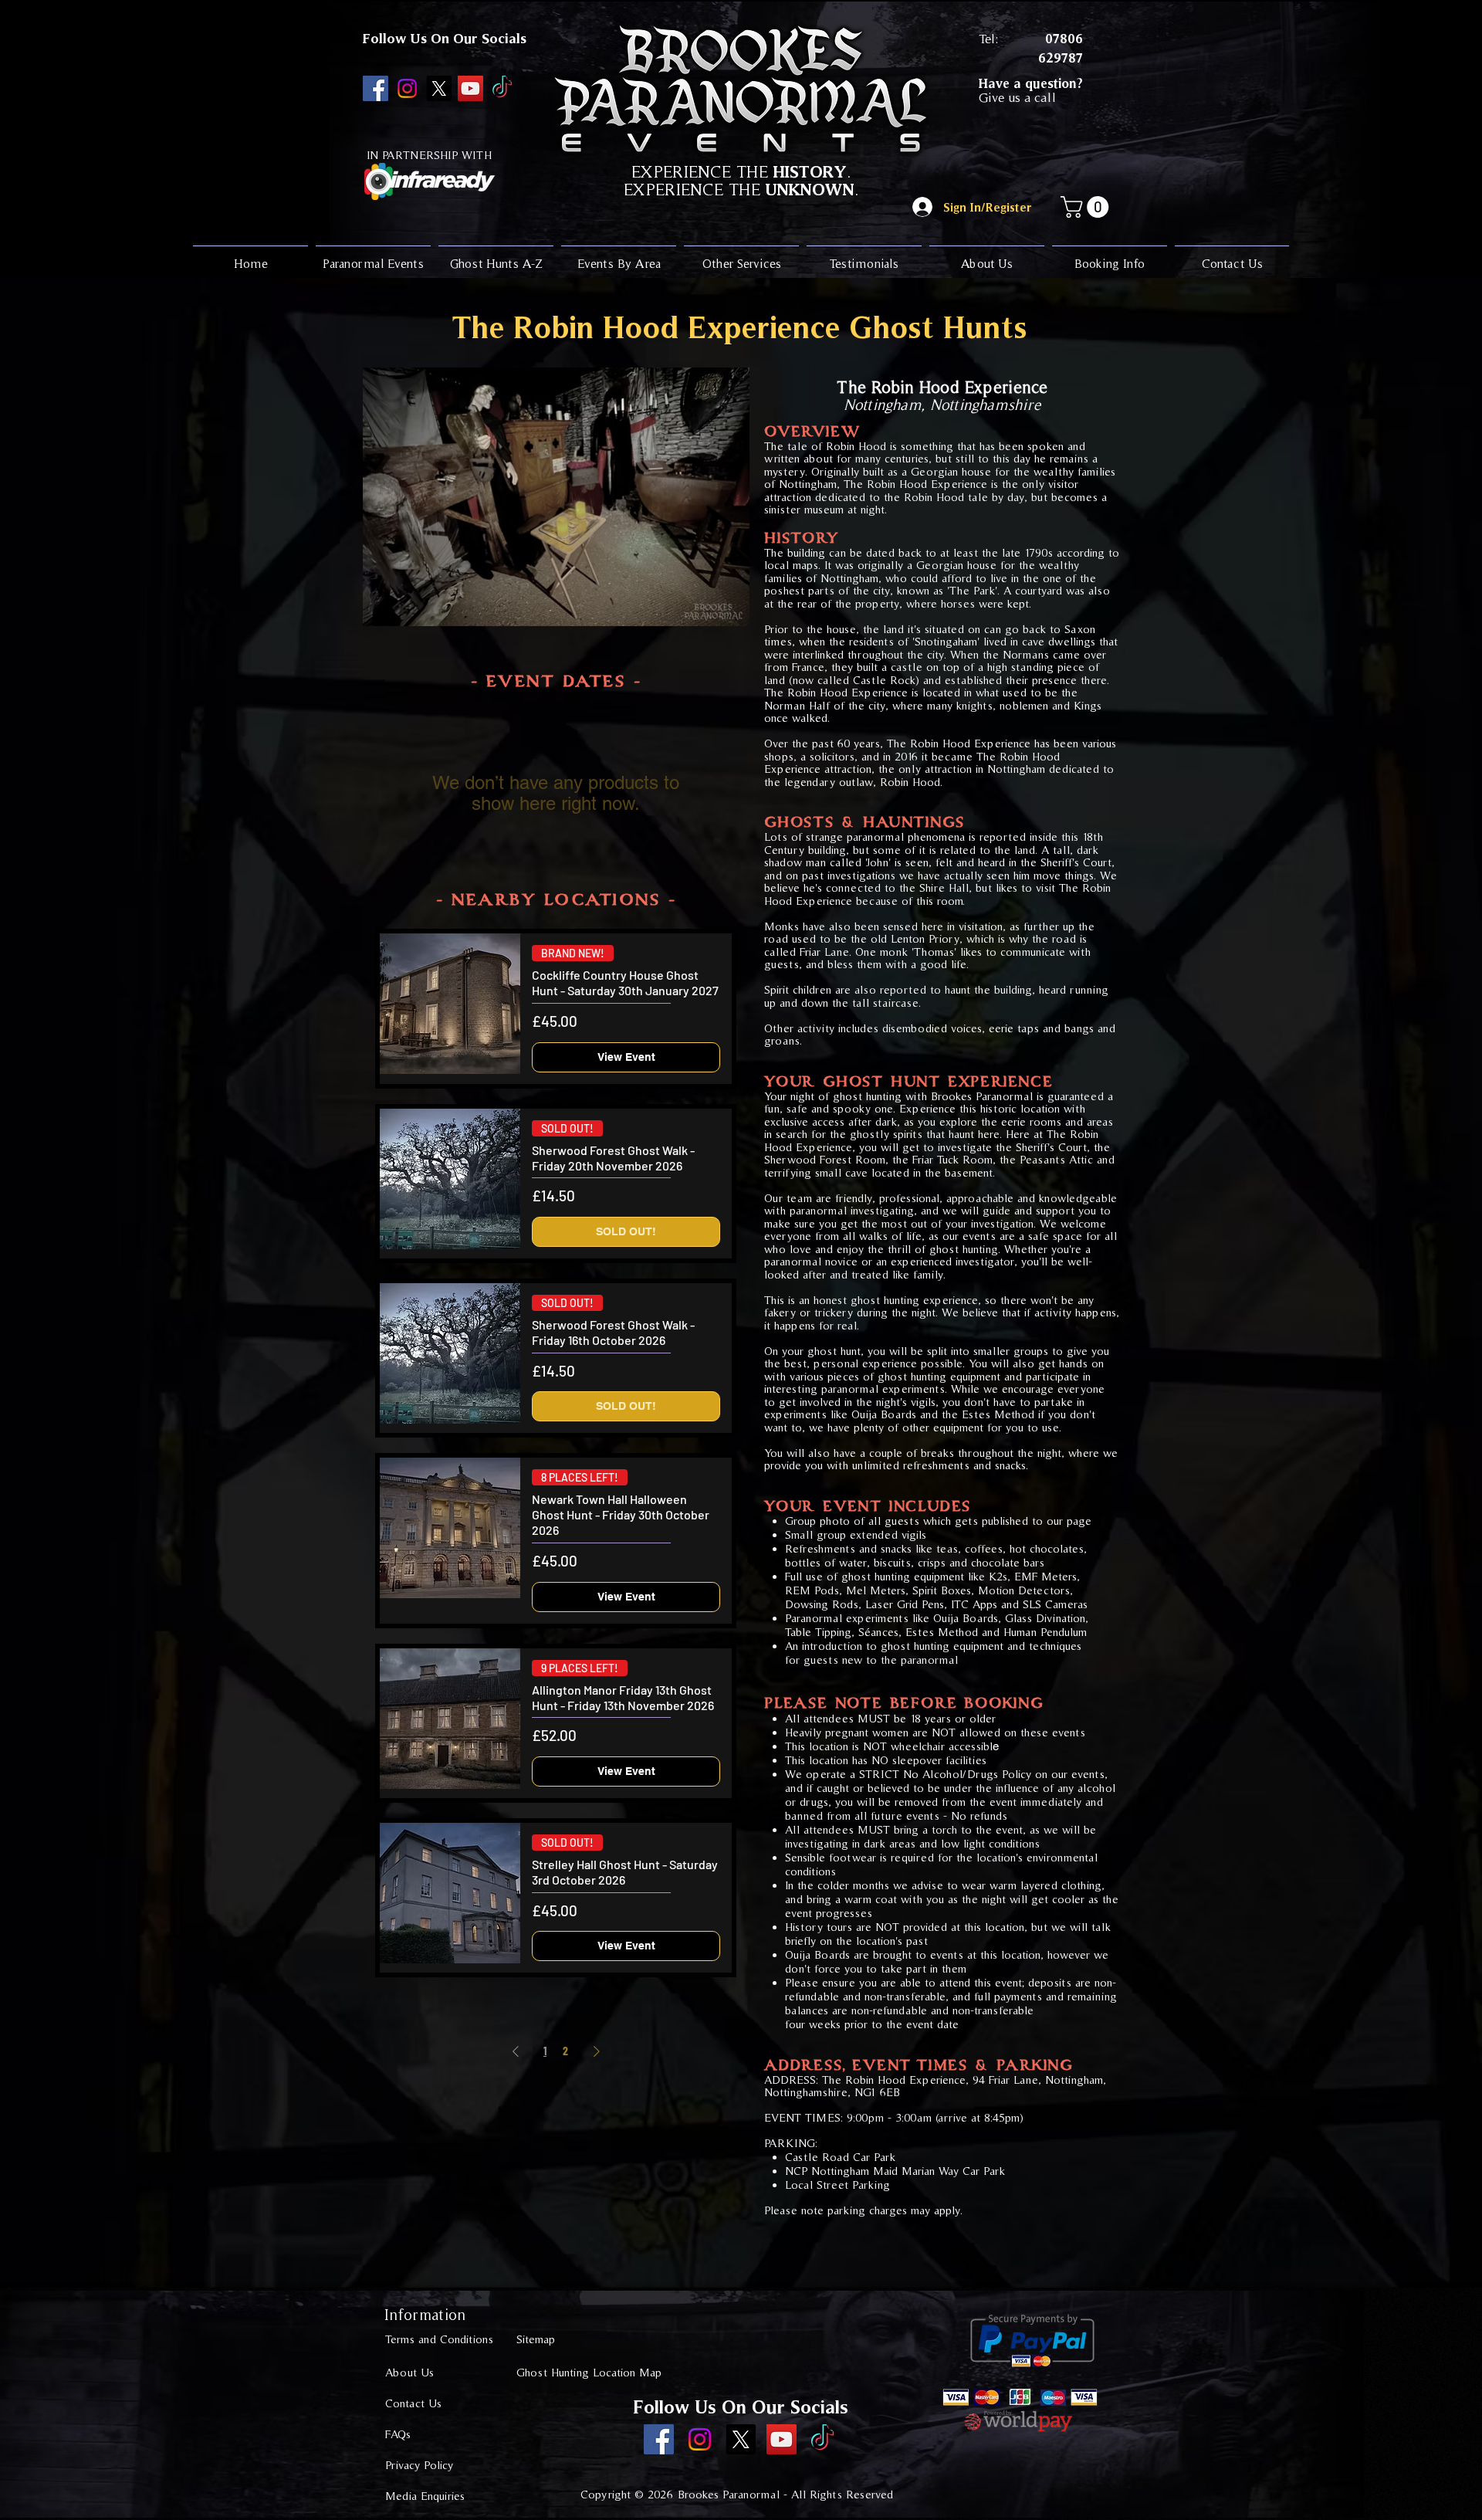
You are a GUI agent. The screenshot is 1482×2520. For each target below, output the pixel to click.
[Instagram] (407, 88)
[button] (1087, 207)
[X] (439, 88)
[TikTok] (502, 88)
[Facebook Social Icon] (376, 88)
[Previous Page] (516, 2051)
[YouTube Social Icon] (470, 88)
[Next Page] (597, 2051)
